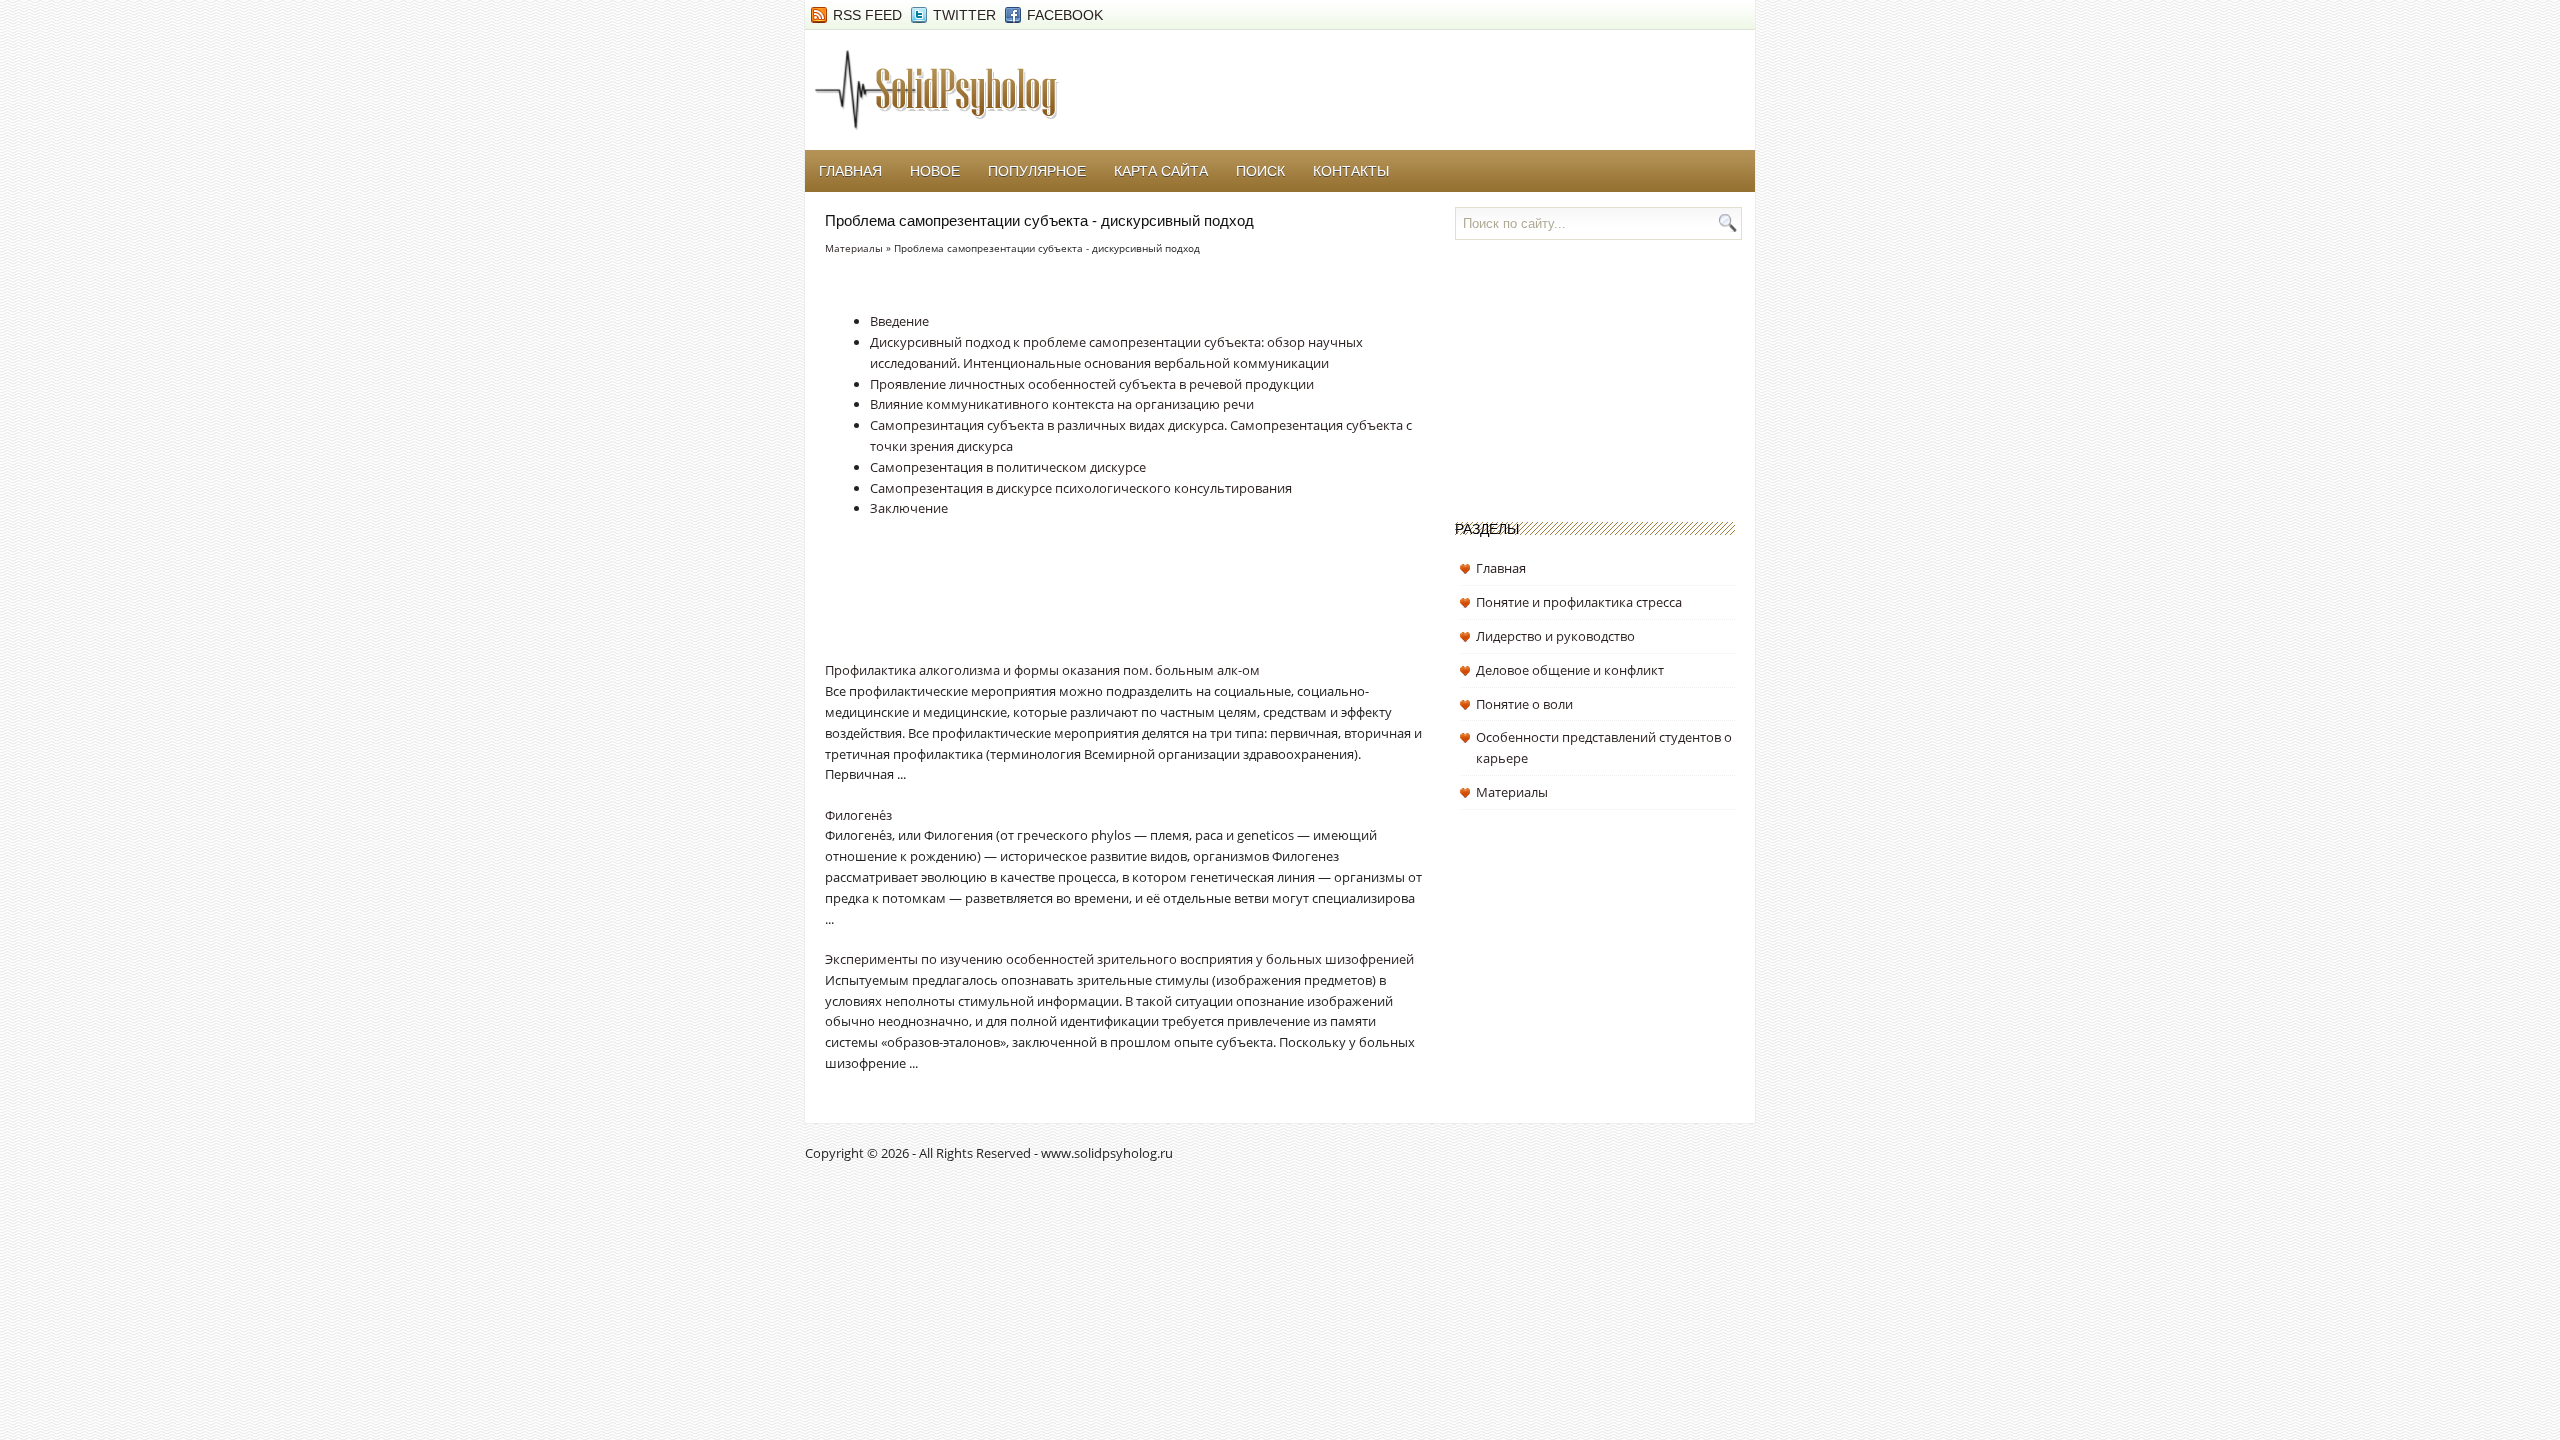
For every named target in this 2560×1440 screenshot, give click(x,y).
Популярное (1037, 171)
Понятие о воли (1524, 704)
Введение (899, 321)
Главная (850, 171)
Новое (935, 171)
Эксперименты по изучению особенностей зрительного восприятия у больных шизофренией (1119, 959)
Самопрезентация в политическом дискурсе (1008, 467)
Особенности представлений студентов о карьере (1604, 747)
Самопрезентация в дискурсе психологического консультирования (1081, 488)
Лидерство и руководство (1555, 636)
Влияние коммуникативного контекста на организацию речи (1062, 404)
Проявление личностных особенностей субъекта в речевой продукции (1092, 384)
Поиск (1260, 171)
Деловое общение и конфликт (1570, 670)
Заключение (909, 508)
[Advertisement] (1059, 605)
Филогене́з (858, 815)
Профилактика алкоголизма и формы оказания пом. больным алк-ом (1042, 670)
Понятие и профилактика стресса (1579, 602)
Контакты (1351, 171)
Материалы (854, 248)
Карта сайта (1161, 171)
